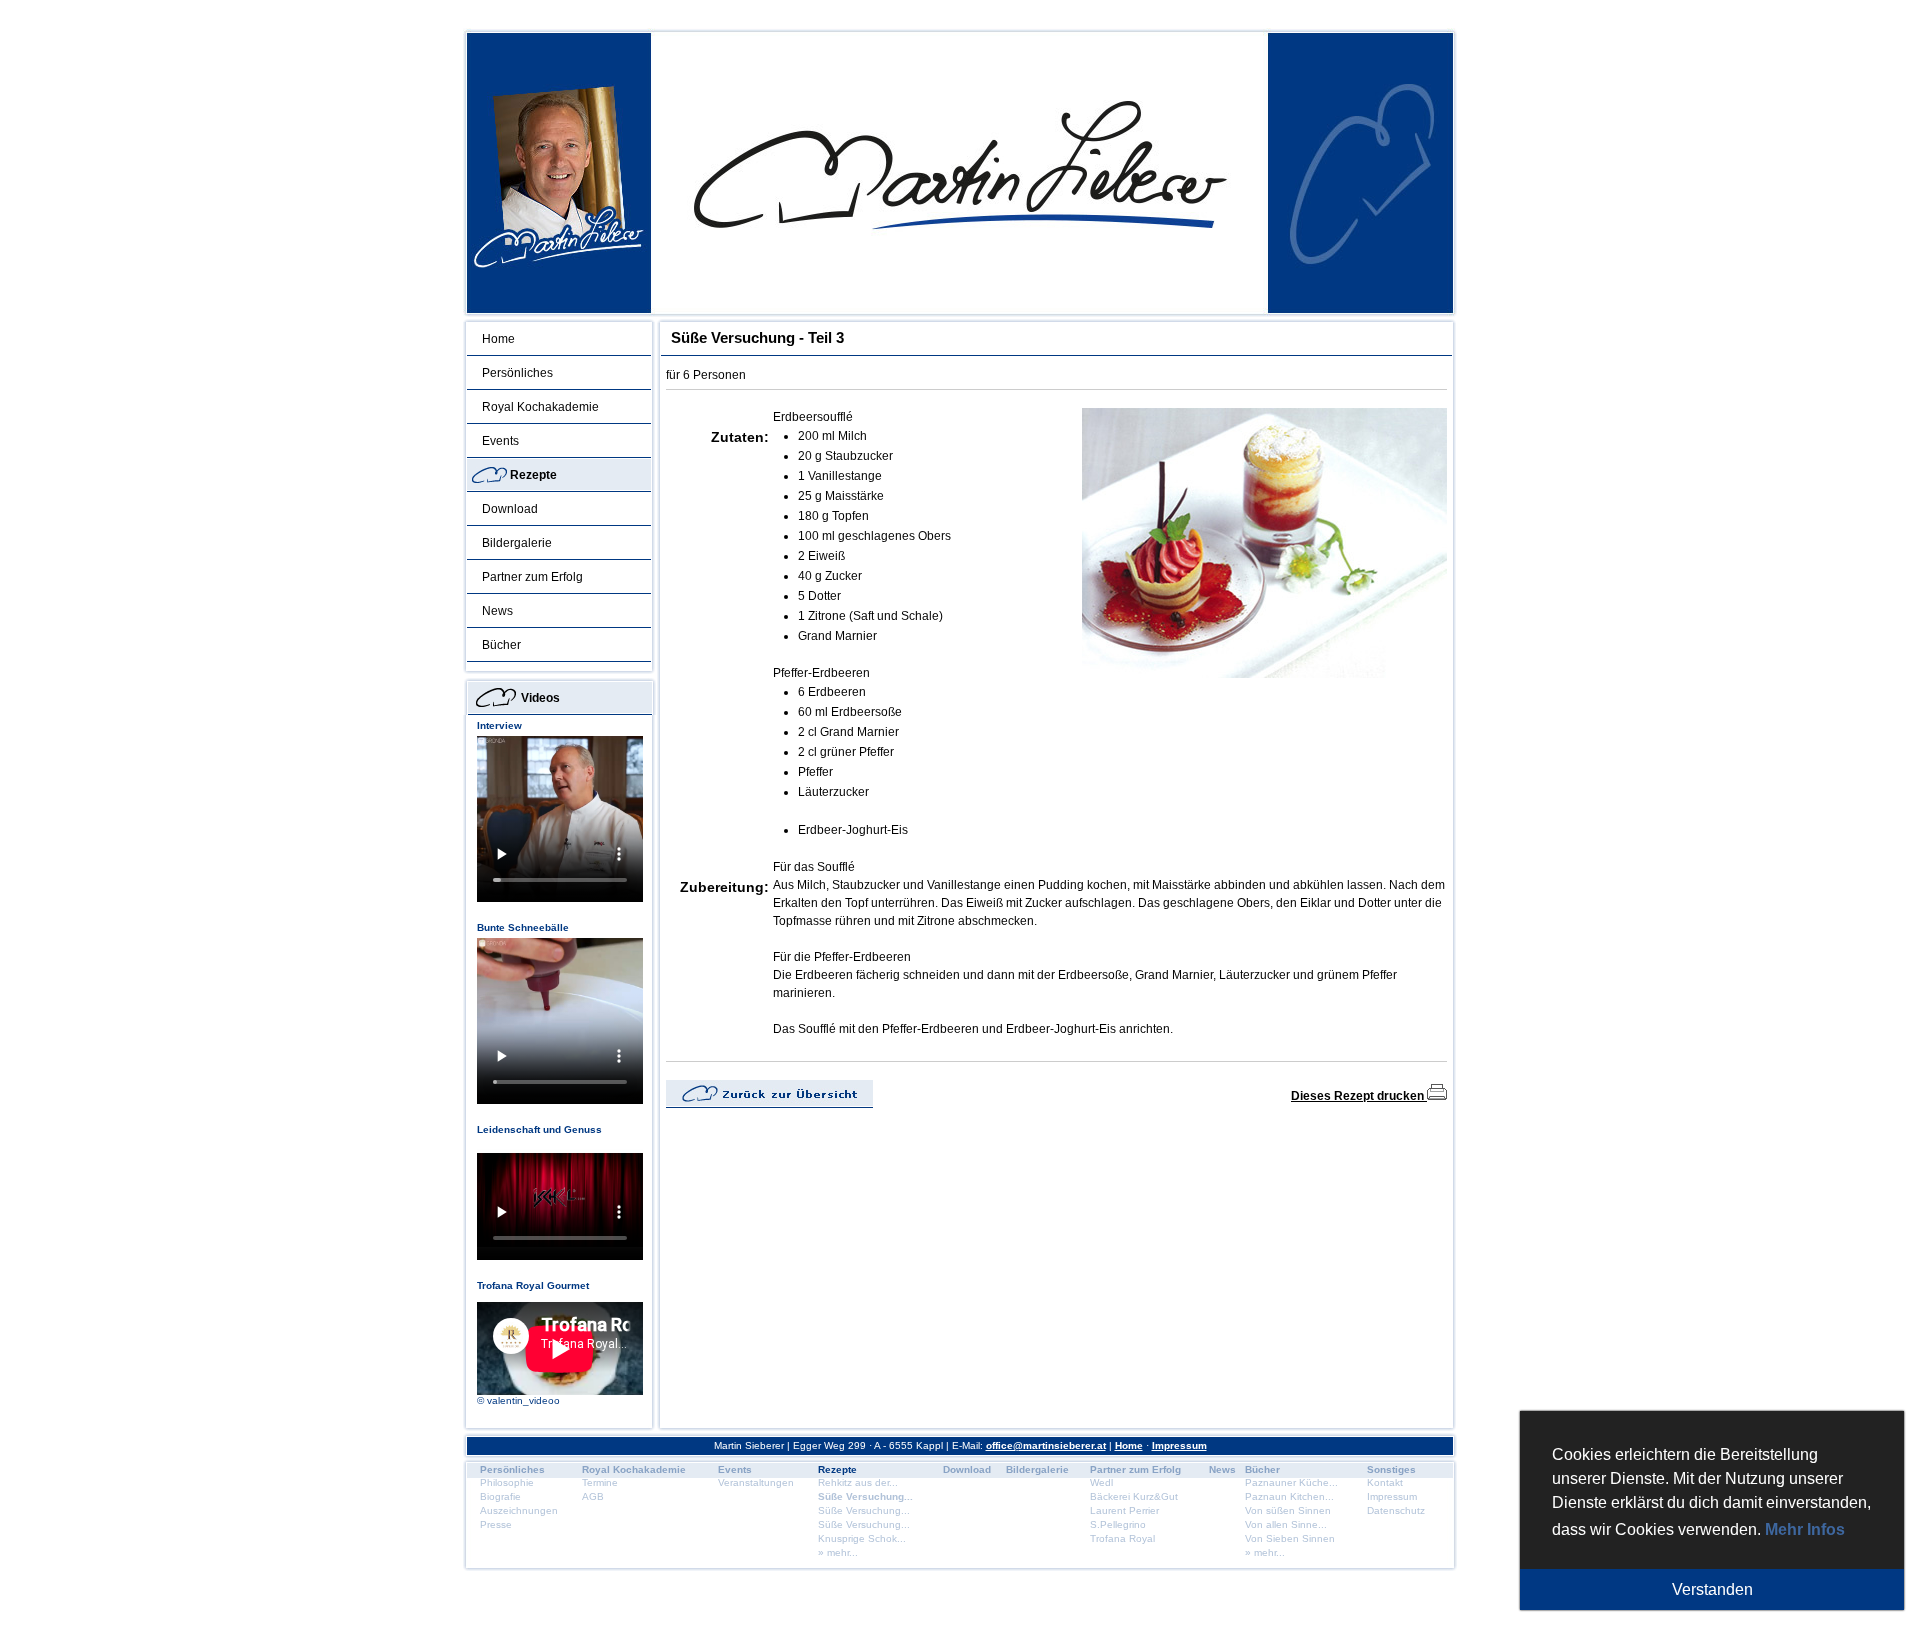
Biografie (500, 1496)
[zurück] (769, 1104)
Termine (600, 1482)
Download (510, 509)
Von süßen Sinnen (1288, 1510)
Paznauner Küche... (1291, 1482)
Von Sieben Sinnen (1290, 1538)
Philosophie (507, 1482)
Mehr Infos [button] (1805, 1529)
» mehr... (838, 1552)
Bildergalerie (517, 543)
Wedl (1101, 1482)
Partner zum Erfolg (532, 577)
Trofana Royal (1122, 1538)
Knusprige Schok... (862, 1538)
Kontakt (1385, 1482)
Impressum (1179, 1445)
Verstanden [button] (1712, 1589)
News (497, 611)
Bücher (501, 645)
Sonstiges (1391, 1469)
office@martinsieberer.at (1046, 1445)
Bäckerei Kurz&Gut (1134, 1496)
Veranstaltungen (756, 1482)
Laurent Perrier (1124, 1510)
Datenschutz (1396, 1510)
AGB (593, 1496)
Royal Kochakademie (540, 407)
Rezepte (533, 475)
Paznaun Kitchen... (1289, 1496)
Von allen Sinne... (1286, 1524)
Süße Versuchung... (865, 1496)
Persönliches (517, 373)
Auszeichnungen (519, 1510)
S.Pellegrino (1118, 1524)
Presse (496, 1524)
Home (498, 339)
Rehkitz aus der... (858, 1482)
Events (500, 441)
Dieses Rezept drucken (1359, 1096)
